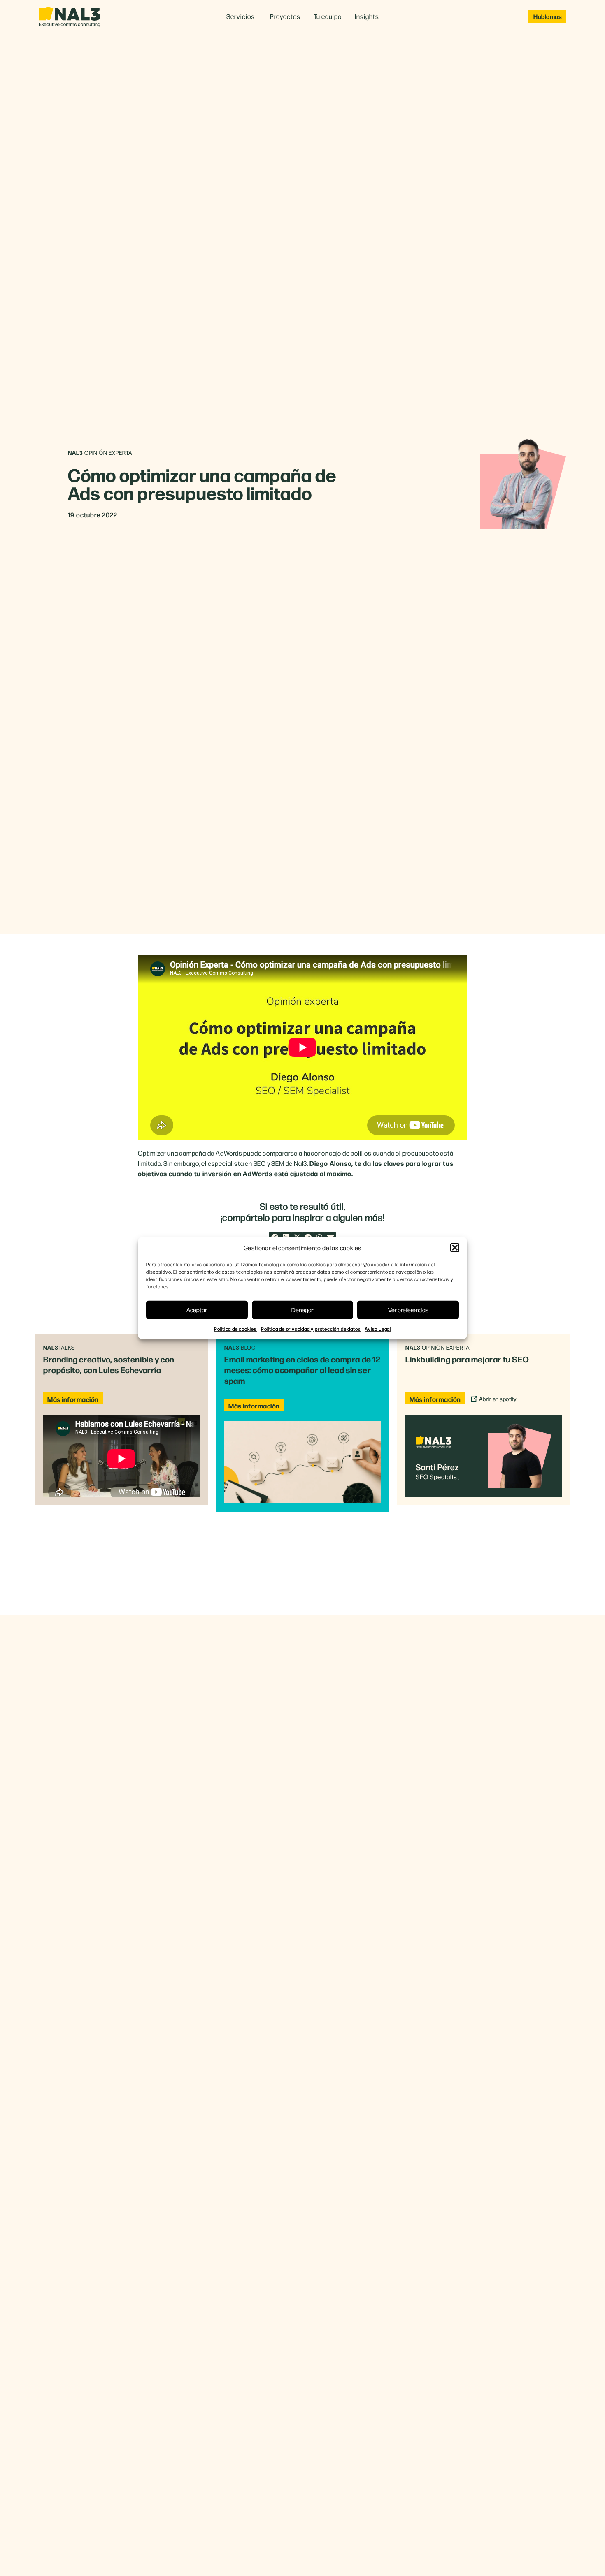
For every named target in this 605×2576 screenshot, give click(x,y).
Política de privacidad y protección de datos (311, 1328)
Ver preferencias (408, 1310)
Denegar (302, 1310)
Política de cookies (235, 1328)
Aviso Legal (378, 1328)
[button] (455, 1248)
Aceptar (197, 1310)
